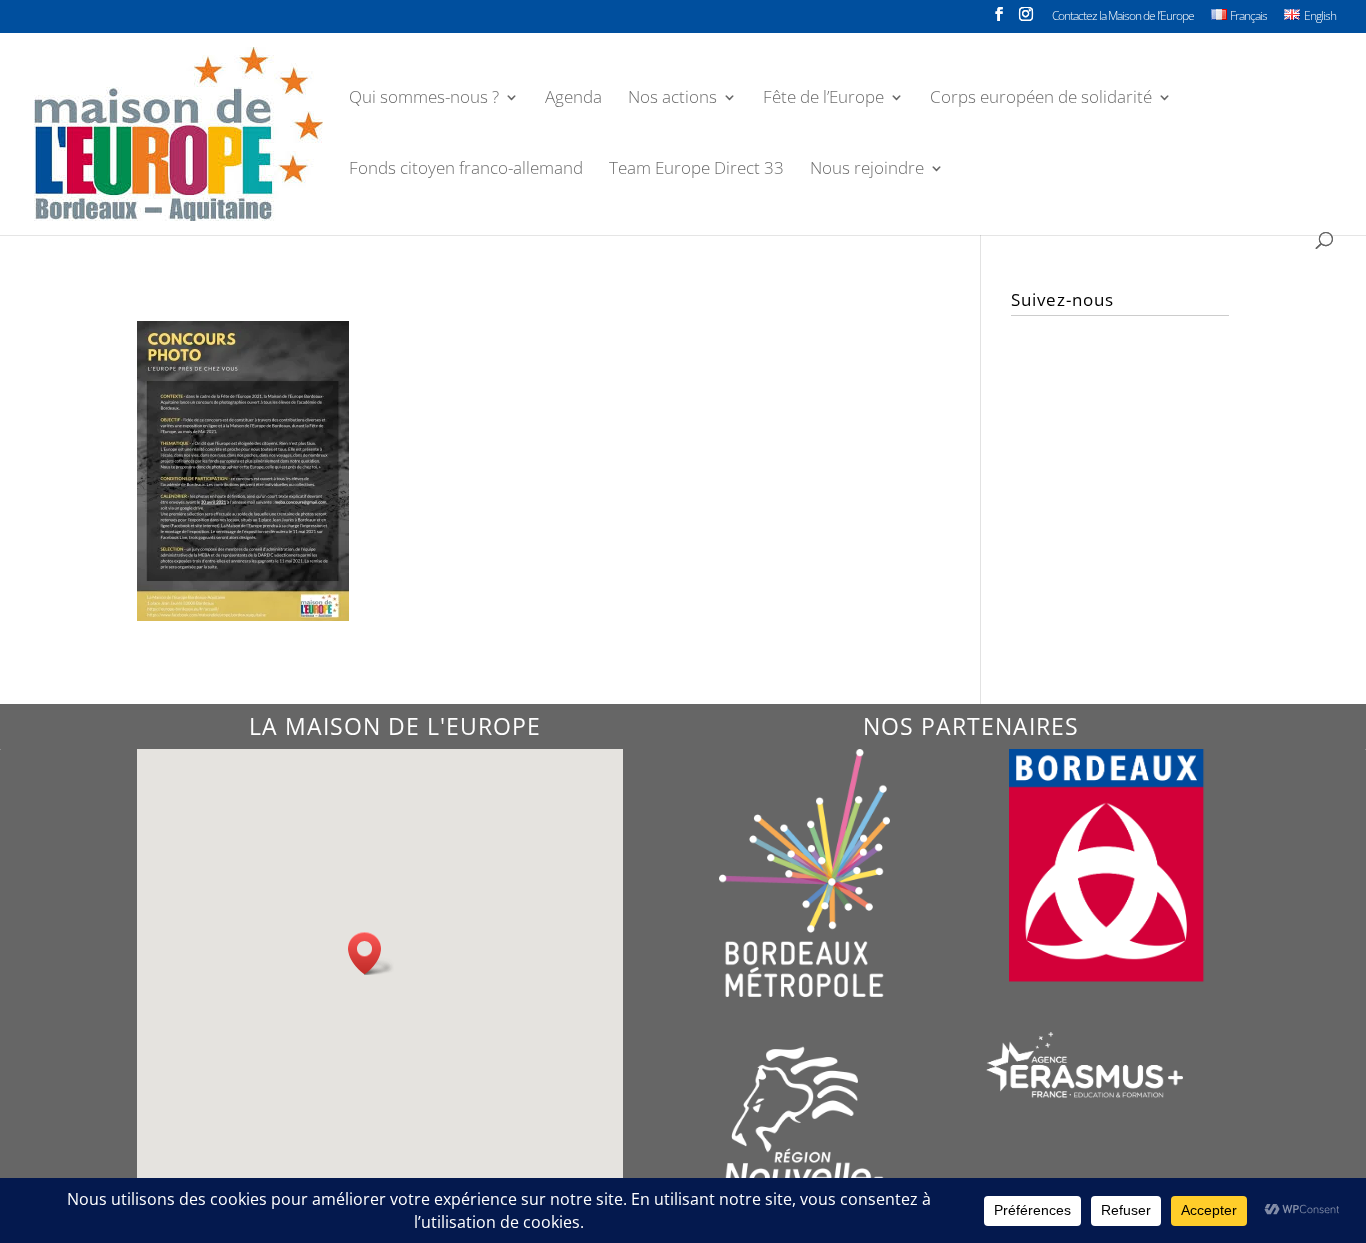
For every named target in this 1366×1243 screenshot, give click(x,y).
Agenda (573, 99)
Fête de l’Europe (823, 99)
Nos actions (672, 99)
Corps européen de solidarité (1041, 99)
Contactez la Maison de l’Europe (1123, 17)
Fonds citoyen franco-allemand (466, 170)
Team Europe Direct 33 (696, 170)
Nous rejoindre (867, 170)
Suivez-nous (1062, 299)
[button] (371, 953)
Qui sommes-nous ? (424, 99)
